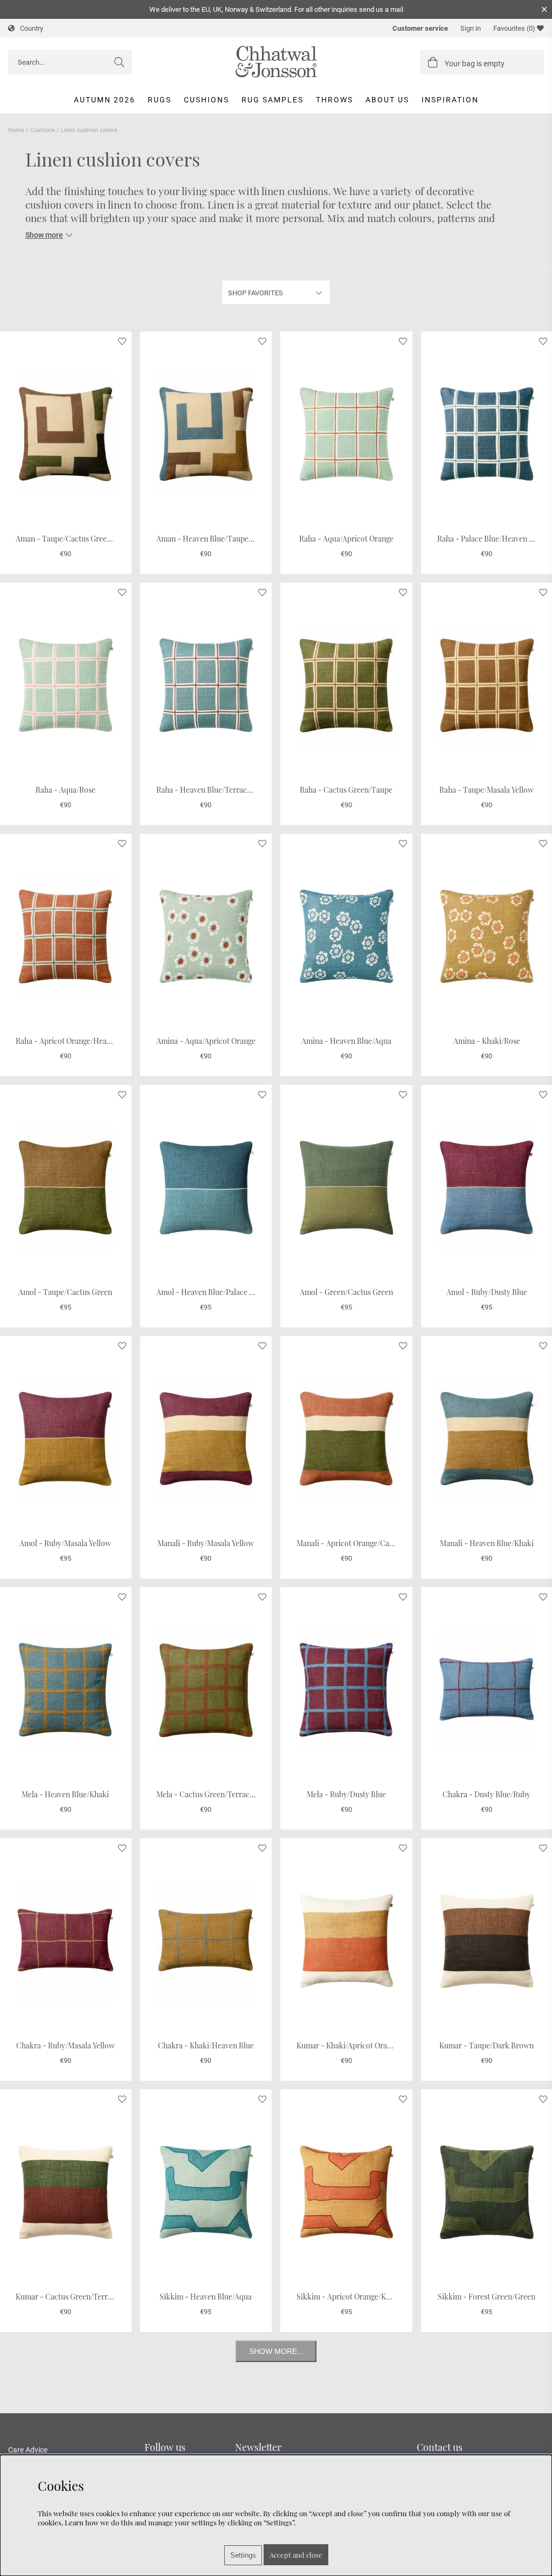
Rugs (160, 100)
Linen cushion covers (89, 130)
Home (16, 130)
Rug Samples (272, 100)
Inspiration (450, 100)
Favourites (514, 28)
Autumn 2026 (105, 100)
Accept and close (296, 2555)
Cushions (206, 100)
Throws (334, 100)
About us (387, 100)
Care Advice (28, 2450)
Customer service (420, 28)
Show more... (276, 2351)
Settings (243, 2555)
